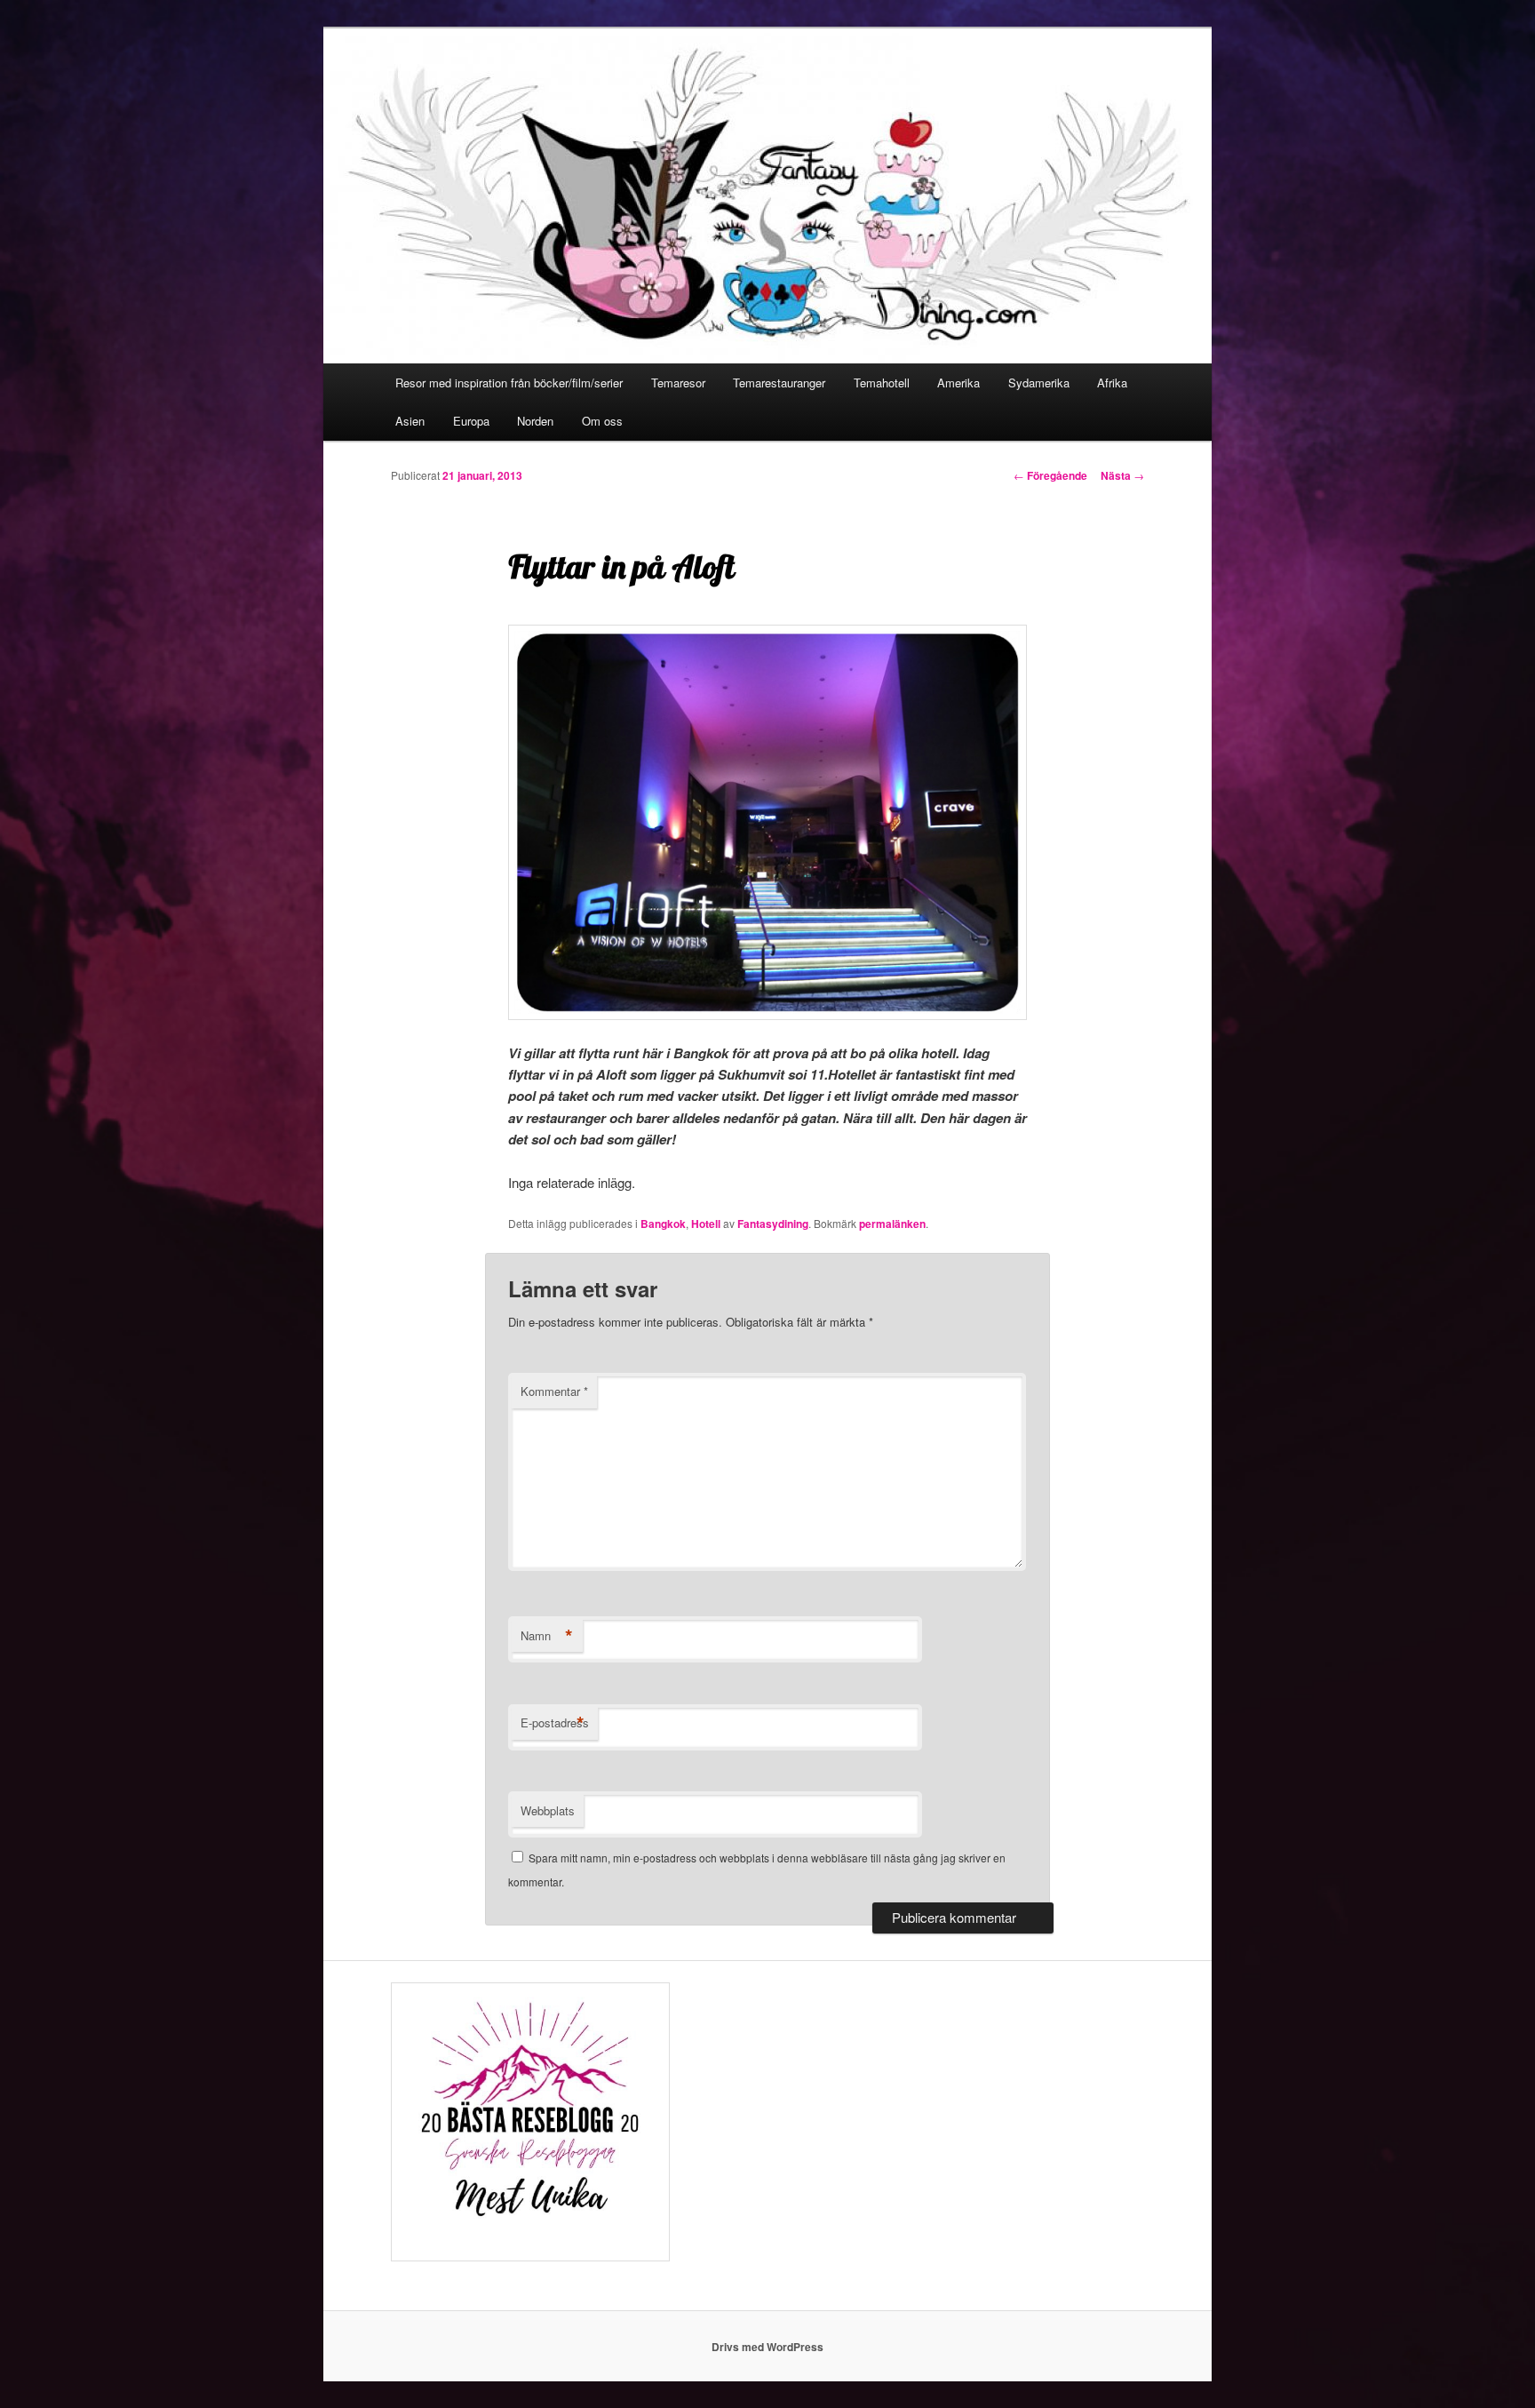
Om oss (602, 421)
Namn (547, 1636)
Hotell (706, 1224)
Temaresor (678, 383)
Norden (535, 421)
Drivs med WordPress (767, 2347)
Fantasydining (773, 1224)
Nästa (1122, 475)
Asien (410, 421)
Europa (471, 421)
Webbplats (548, 1810)
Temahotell (882, 383)
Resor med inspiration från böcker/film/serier (509, 383)
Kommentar (554, 1391)
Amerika (958, 383)
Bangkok (663, 1224)
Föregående (1050, 475)
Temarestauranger (779, 383)
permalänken (892, 1224)
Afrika (1112, 383)
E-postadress (555, 1723)
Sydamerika (1039, 383)
